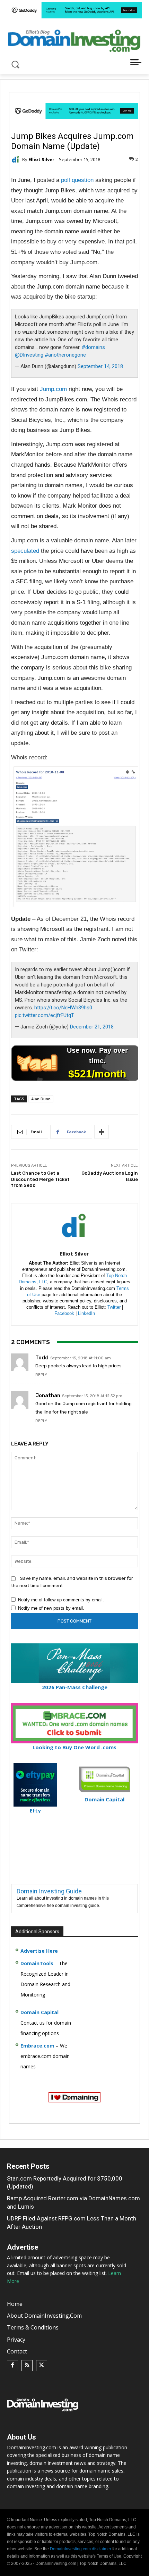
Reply (41, 1375)
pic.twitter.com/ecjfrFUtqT (45, 1015)
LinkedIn (86, 1313)
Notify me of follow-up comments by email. (61, 1600)
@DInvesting (29, 355)
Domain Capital (40, 2012)
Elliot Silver (41, 160)
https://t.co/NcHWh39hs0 (63, 1008)
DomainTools (37, 1963)
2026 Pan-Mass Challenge (75, 1687)
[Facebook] (12, 2366)
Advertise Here (39, 1951)
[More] (102, 1132)
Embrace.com (37, 2046)
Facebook (64, 1313)
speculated (25, 551)
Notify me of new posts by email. (51, 1608)
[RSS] (27, 2366)
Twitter (114, 1307)
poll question (77, 180)
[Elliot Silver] (17, 159)
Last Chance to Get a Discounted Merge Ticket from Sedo (40, 1179)
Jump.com (53, 389)
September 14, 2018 (100, 366)
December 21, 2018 (92, 1027)
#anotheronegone (65, 355)
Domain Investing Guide (49, 1891)
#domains (93, 347)
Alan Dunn (41, 1099)
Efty (35, 1810)
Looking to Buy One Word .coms (74, 1747)
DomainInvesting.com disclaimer (81, 2549)
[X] (42, 2366)
